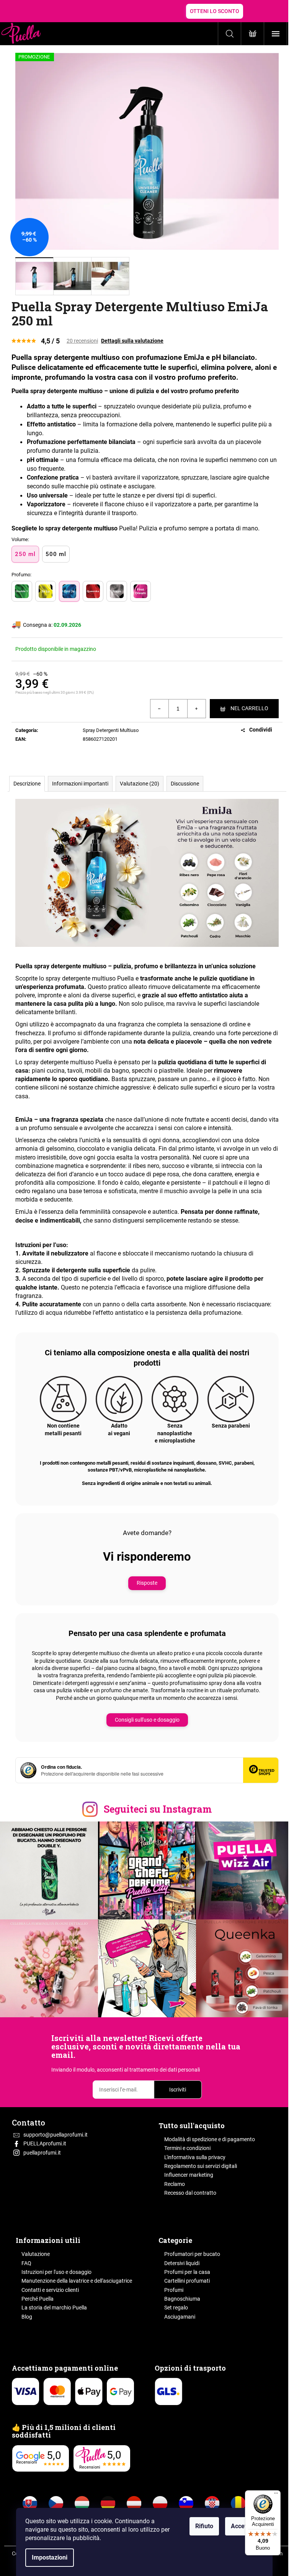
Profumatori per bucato (192, 2254)
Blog (27, 2317)
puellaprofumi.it (42, 2153)
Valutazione (36, 2254)
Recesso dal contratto (190, 2193)
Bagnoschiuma (182, 2299)
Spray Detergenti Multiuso (111, 730)
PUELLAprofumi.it (45, 2143)
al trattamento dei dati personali (162, 2070)
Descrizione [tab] (27, 784)
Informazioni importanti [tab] (80, 784)
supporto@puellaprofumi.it (56, 2135)
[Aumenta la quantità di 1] (196, 709)
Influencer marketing (189, 2175)
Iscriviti (178, 2090)
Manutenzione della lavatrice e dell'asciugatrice (77, 2281)
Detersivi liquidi (182, 2263)
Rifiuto (204, 2526)
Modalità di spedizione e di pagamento (210, 2139)
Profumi (174, 2290)
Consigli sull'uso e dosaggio (147, 1720)
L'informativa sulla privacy (195, 2157)
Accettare (244, 2526)
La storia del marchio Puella (54, 2308)
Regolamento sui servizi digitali (201, 2166)
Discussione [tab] (185, 784)
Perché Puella (38, 2299)
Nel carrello (249, 708)
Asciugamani (180, 2317)
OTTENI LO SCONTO (215, 11)
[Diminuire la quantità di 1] (160, 709)
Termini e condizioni (187, 2148)
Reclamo (175, 2184)
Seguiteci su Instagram (158, 1809)
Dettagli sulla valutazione (132, 341)
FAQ (26, 2263)
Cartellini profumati (187, 2281)
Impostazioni (50, 2557)
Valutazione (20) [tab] (140, 784)
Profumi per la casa (187, 2272)
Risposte (147, 1583)
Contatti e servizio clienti (50, 2290)
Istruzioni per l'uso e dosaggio (56, 2272)
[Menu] (276, 2495)
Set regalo (176, 2308)
